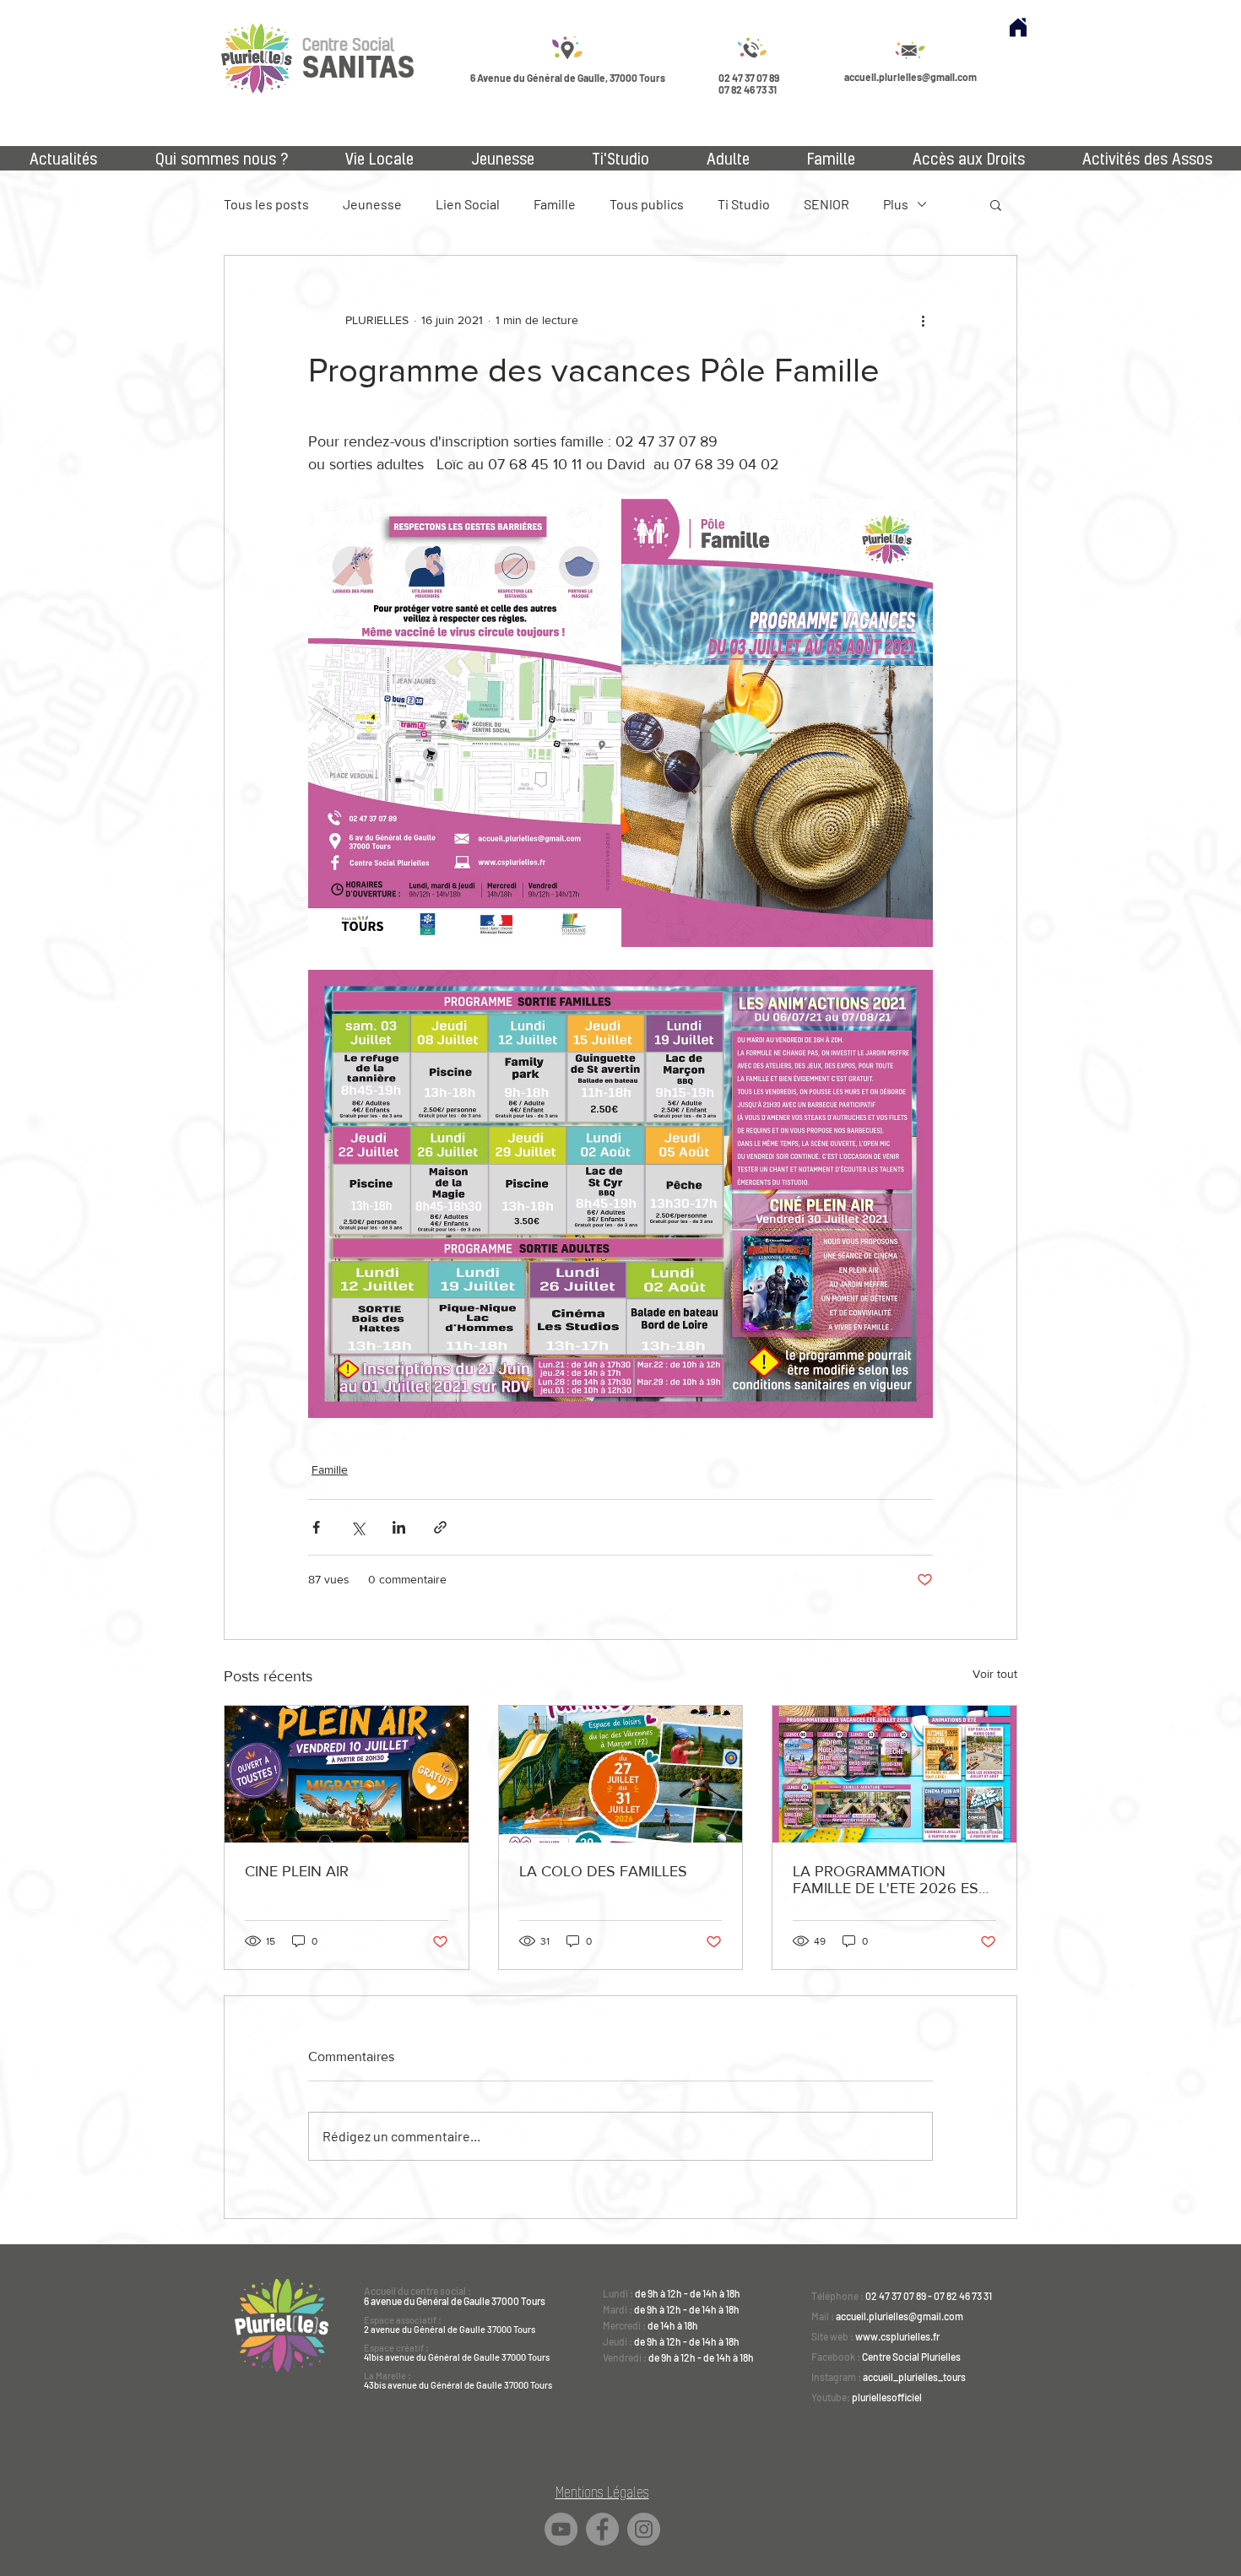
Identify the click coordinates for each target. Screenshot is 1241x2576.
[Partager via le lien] (440, 1527)
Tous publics (647, 204)
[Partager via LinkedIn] (399, 1527)
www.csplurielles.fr (897, 2336)
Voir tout (995, 1674)
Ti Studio (744, 204)
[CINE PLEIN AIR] (347, 1774)
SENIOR (826, 204)
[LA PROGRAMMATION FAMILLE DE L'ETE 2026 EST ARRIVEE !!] (894, 1774)
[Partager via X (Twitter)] (358, 1527)
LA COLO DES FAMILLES (603, 1871)
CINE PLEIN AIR (297, 1871)
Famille (555, 204)
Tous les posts (266, 204)
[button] (996, 204)
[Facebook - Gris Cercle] (602, 2529)
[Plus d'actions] (923, 320)
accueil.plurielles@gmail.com (910, 77)
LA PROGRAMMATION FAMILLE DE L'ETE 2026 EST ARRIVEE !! (890, 1880)
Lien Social (468, 204)
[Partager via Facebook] (316, 1527)
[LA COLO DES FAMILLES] (621, 1774)
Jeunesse (372, 204)
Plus (896, 204)
